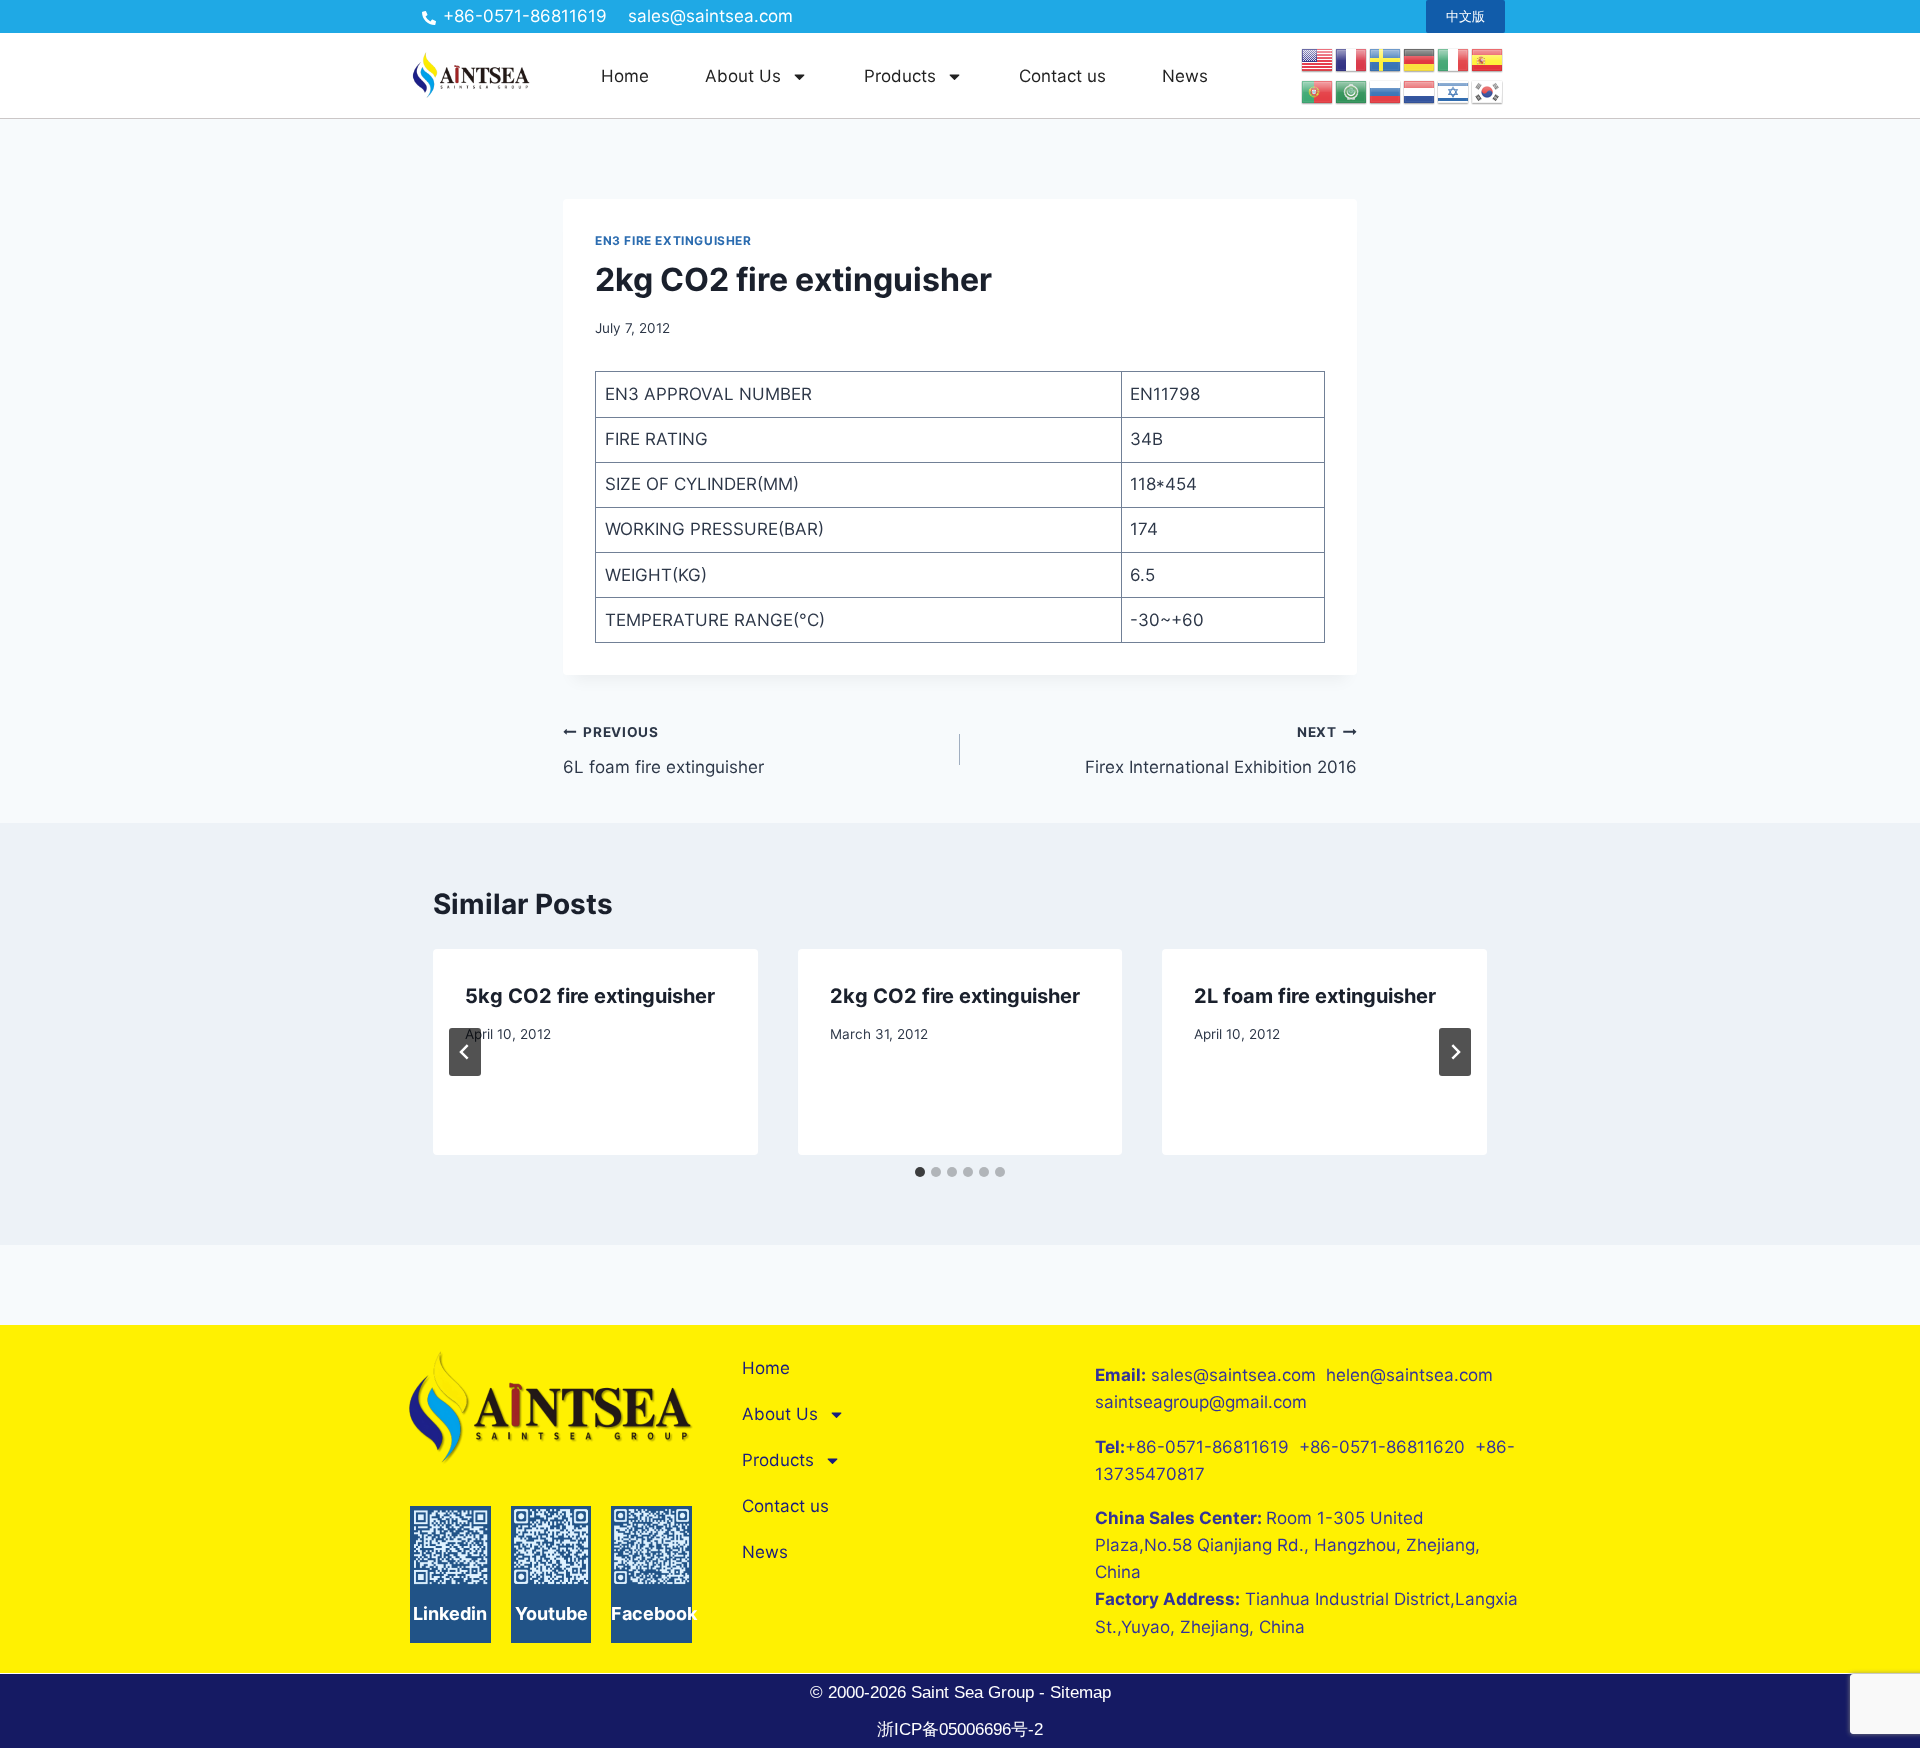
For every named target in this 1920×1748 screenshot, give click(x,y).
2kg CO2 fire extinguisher (955, 996)
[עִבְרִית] (1454, 91)
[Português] (1318, 91)
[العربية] (1352, 91)
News (1185, 76)
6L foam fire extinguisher (663, 750)
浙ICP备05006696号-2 (960, 1729)
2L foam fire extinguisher (1315, 996)
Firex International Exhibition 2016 (1221, 750)
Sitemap (1078, 1692)
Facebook (654, 1613)
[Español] (1488, 59)
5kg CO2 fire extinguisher (590, 996)
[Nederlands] (1420, 91)
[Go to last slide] (465, 1052)
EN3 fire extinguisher (673, 240)
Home (625, 76)
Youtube (551, 1613)
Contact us (1062, 76)
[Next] (1455, 1052)
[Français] (1352, 59)
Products (900, 76)
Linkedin (450, 1613)
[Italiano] (1454, 59)
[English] (1318, 59)
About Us (743, 76)
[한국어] (1488, 91)
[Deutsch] (1420, 59)
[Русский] (1386, 91)
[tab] (920, 1172)
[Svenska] (1386, 59)
